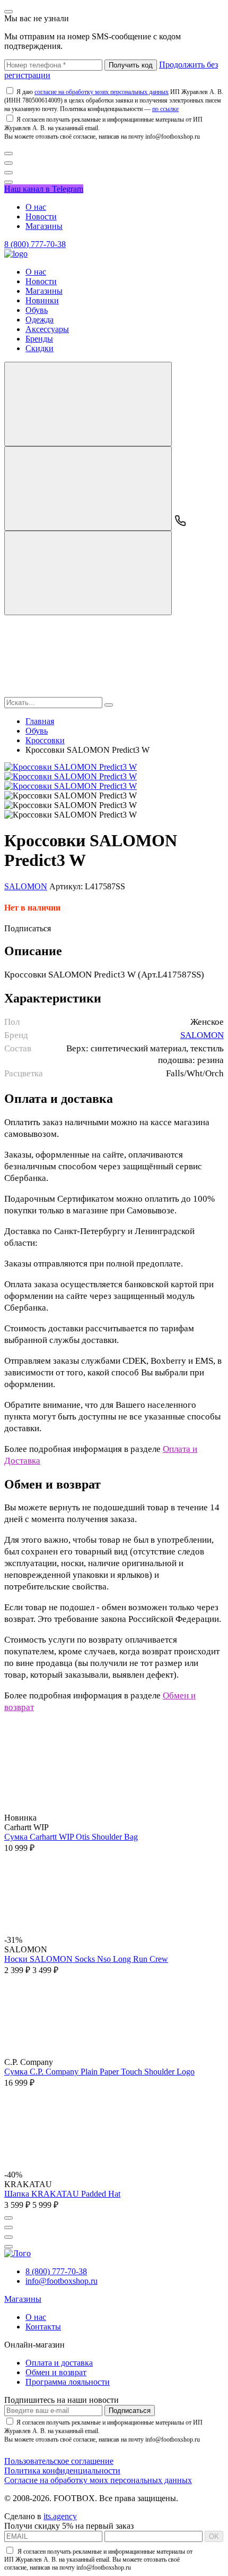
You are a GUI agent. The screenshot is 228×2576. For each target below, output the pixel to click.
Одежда (40, 320)
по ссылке (165, 109)
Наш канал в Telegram (44, 189)
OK (214, 2536)
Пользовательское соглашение (59, 2461)
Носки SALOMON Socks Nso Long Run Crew (86, 1959)
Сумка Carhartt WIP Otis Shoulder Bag (71, 1837)
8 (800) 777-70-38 (35, 244)
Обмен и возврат (56, 2372)
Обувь (37, 310)
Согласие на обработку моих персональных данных (98, 2480)
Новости (41, 216)
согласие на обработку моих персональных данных (102, 92)
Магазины (44, 226)
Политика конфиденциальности (62, 2471)
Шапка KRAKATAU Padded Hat (62, 2194)
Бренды (39, 339)
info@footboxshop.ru (62, 2281)
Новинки (42, 300)
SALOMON (26, 886)
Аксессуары (47, 329)
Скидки (40, 348)
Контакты (43, 2327)
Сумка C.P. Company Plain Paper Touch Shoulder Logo (99, 2072)
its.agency (60, 2516)
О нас (36, 207)
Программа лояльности (68, 2382)
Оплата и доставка (59, 2363)
